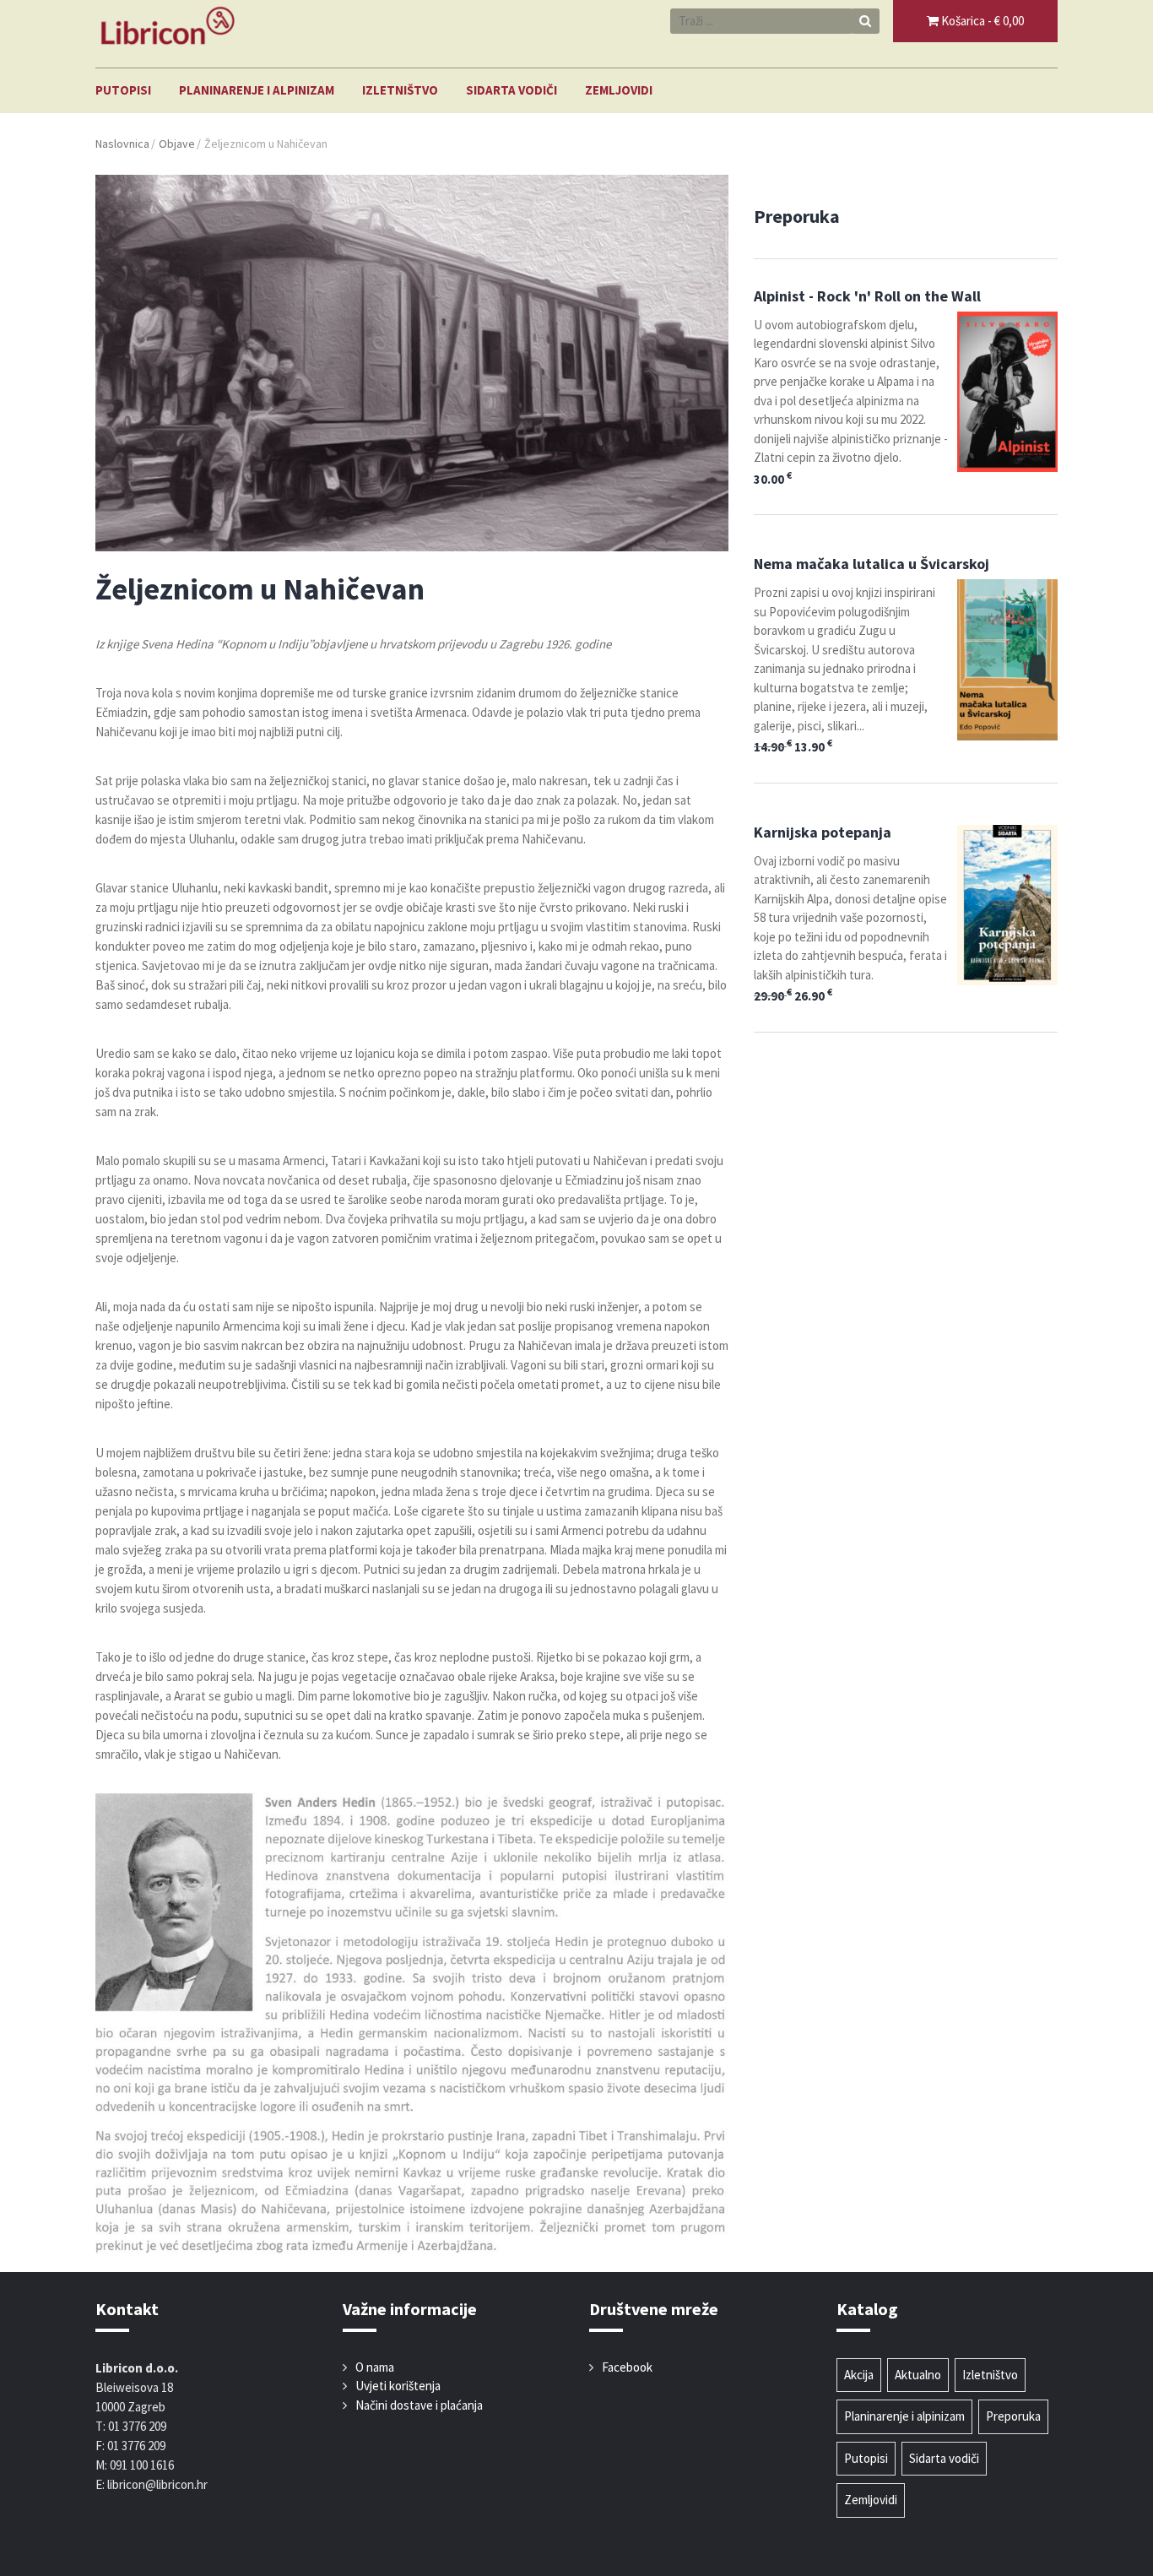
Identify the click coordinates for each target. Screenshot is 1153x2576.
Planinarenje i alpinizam (257, 90)
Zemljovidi (619, 90)
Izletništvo (400, 90)
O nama (375, 2367)
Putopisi (123, 90)
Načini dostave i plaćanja (419, 2405)
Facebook (627, 2367)
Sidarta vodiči (512, 90)
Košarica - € (981, 21)
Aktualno (918, 2375)
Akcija (859, 2375)
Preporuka (1013, 2416)
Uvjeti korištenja (398, 2386)
